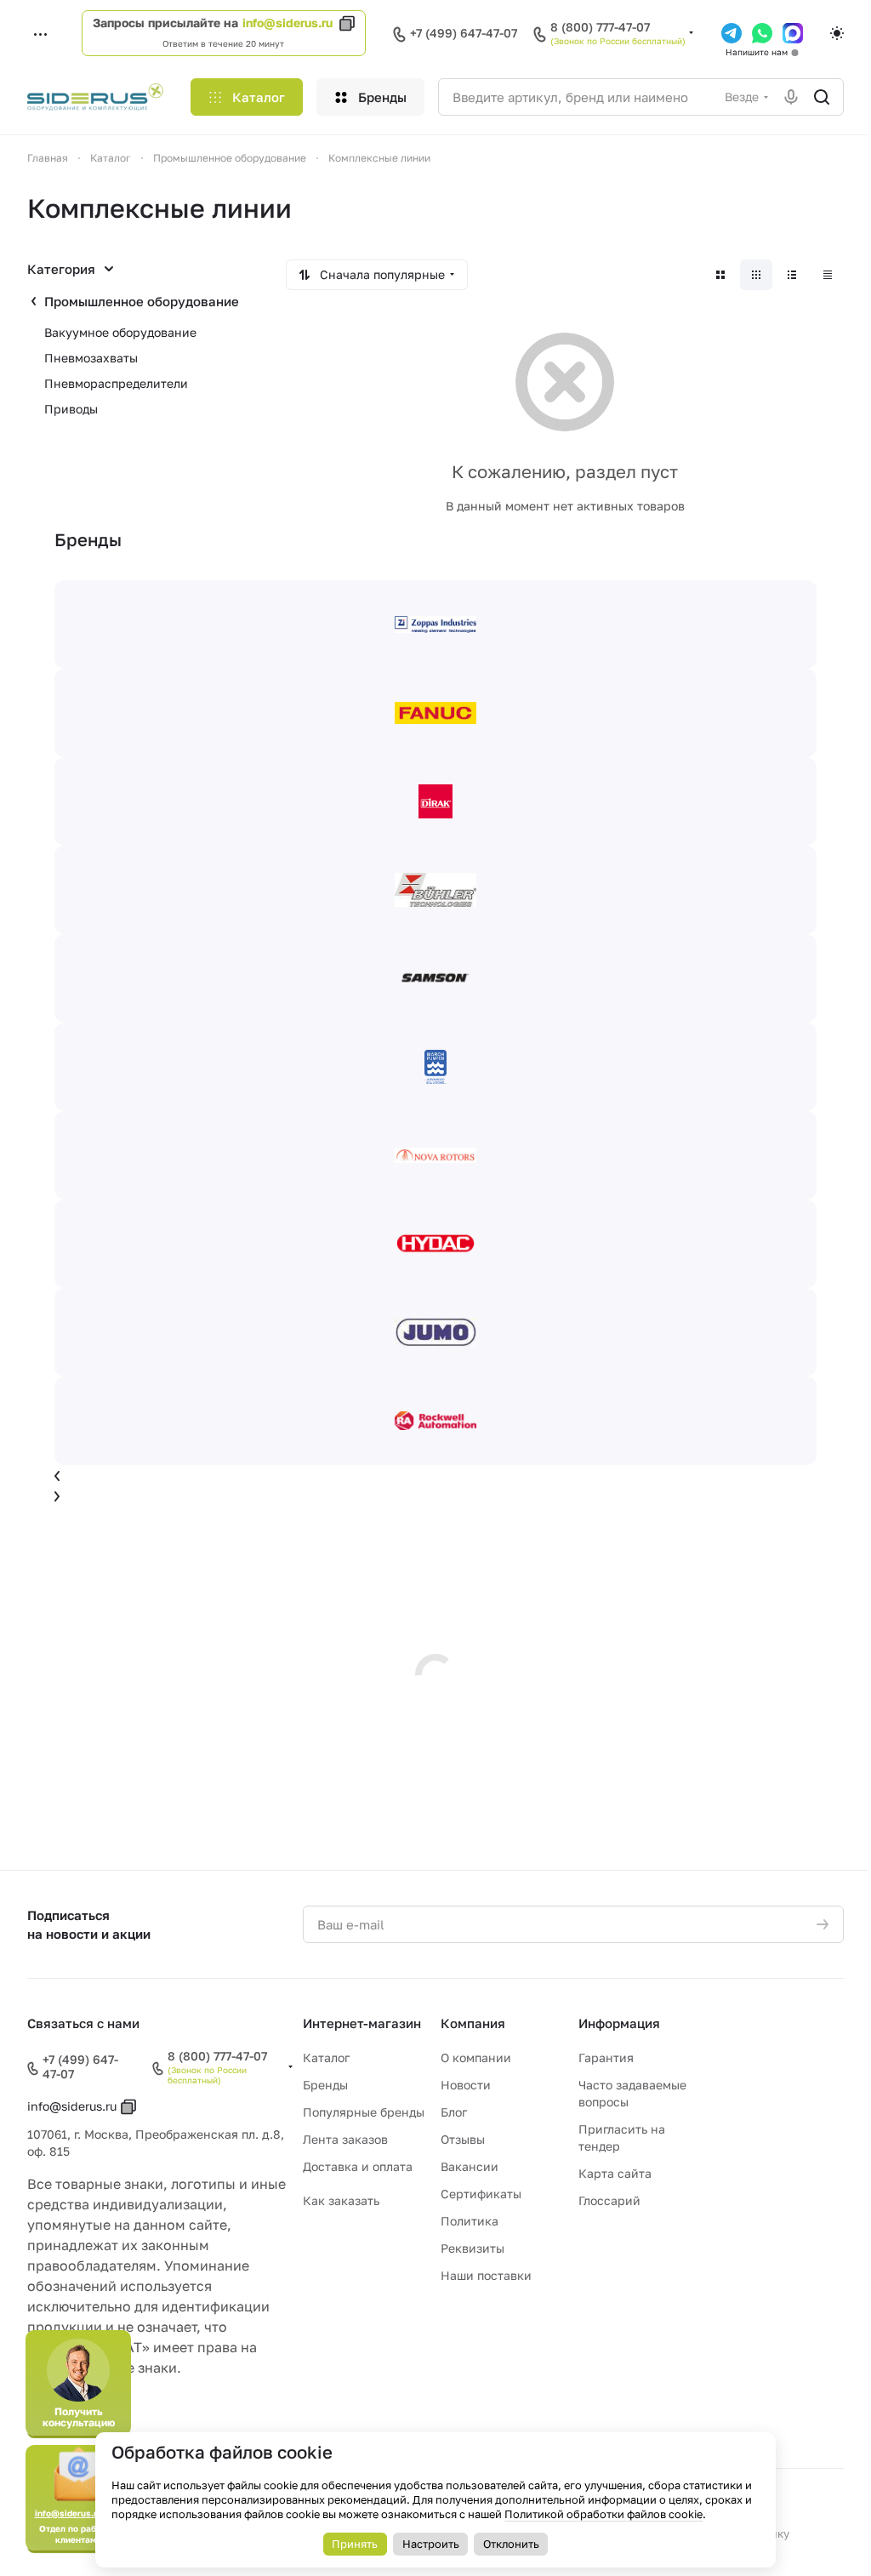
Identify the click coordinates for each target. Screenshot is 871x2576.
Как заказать (341, 2200)
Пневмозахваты (91, 358)
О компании (476, 2057)
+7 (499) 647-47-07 (464, 33)
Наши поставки (486, 2275)
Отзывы (463, 2139)
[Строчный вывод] (792, 275)
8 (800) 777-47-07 (600, 27)
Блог (454, 2112)
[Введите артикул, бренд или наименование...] (822, 97)
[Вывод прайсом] (828, 275)
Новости (466, 2085)
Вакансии (470, 2166)
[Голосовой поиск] (791, 97)
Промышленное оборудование (142, 301)
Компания (473, 2023)
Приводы (71, 409)
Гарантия (606, 2057)
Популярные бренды (364, 2112)
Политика (470, 2221)
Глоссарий (609, 2200)
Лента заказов (345, 2139)
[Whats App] (762, 33)
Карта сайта (615, 2173)
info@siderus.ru (287, 23)
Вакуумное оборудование (120, 332)
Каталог (326, 2057)
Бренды (325, 2085)
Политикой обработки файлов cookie (603, 2514)
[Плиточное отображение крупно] (720, 275)
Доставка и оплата (358, 2166)
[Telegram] (732, 33)
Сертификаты (481, 2194)
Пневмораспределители (116, 383)
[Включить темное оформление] (837, 33)
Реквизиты (473, 2248)
